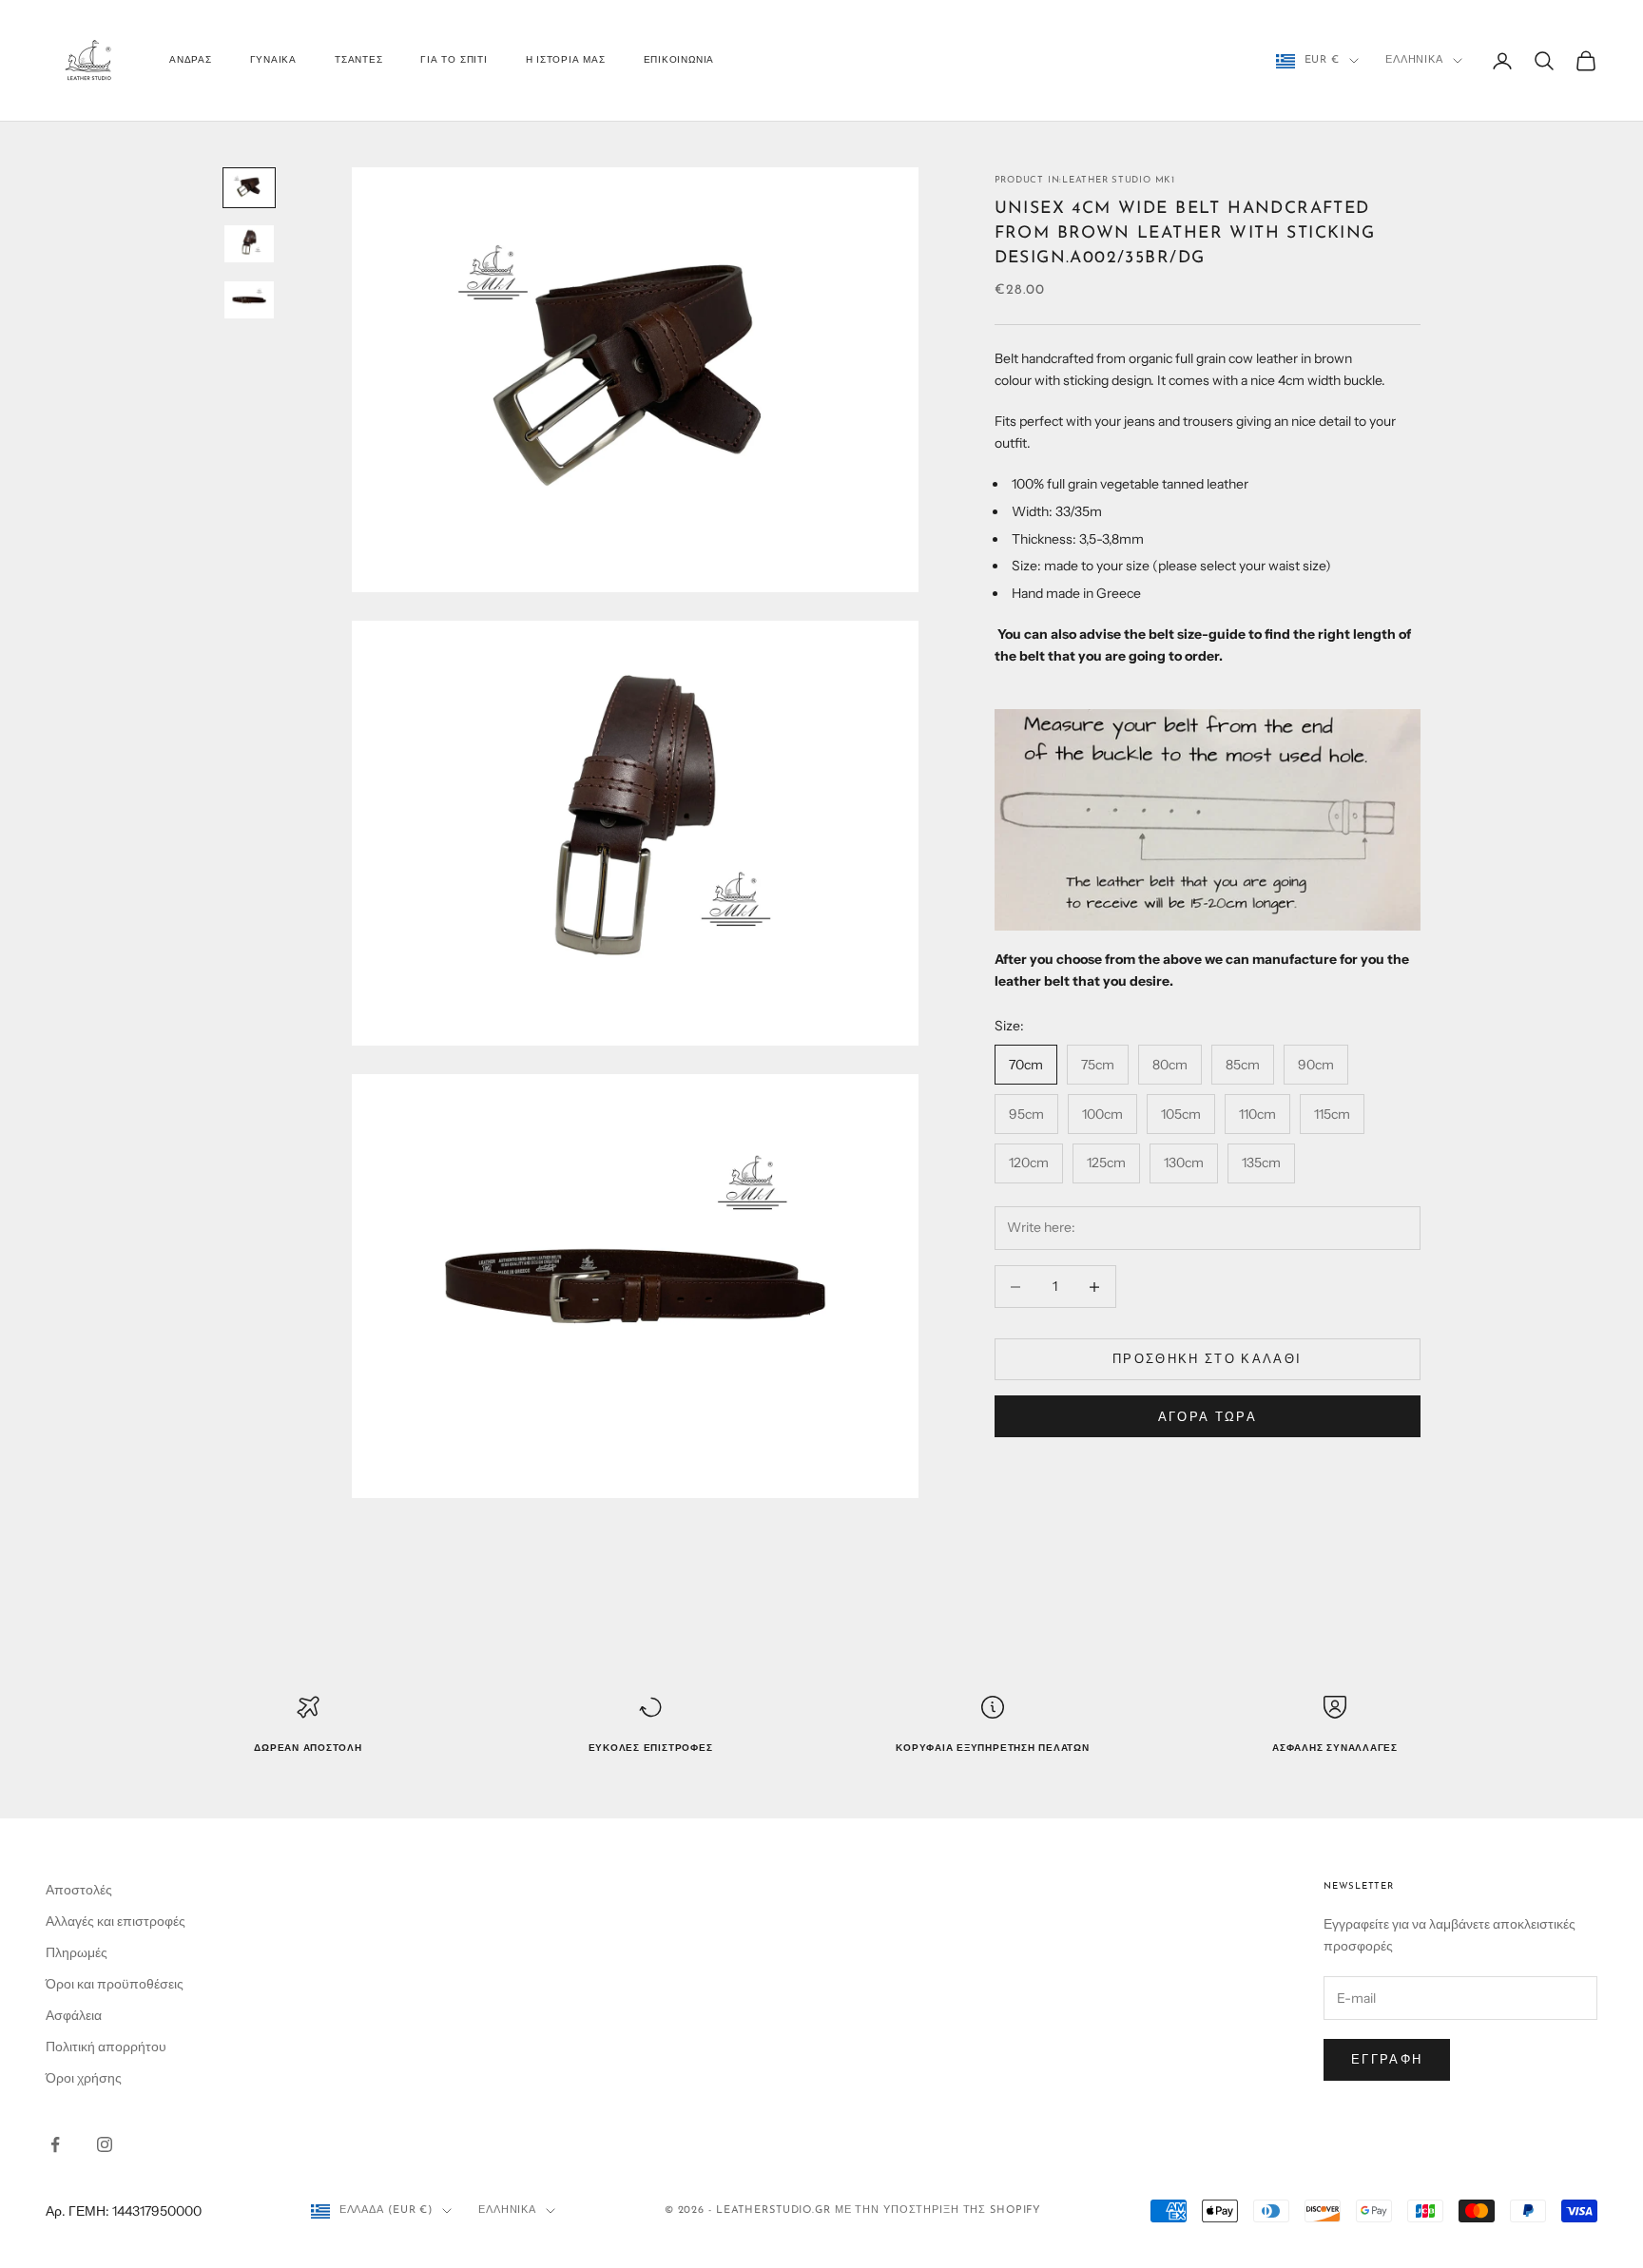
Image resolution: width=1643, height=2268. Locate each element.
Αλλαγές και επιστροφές (116, 1921)
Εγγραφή (1387, 2059)
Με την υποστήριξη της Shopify (938, 2210)
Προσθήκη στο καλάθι (1207, 1359)
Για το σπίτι (454, 60)
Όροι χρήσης (84, 2078)
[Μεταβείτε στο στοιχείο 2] (249, 244)
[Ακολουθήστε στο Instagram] (105, 2144)
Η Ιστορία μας (566, 60)
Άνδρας (191, 60)
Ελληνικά (1414, 60)
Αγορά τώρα (1208, 1416)
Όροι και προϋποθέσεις (115, 1984)
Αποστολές (79, 1890)
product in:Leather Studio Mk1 (1085, 180)
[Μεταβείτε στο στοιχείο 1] (249, 188)
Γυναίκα (273, 60)
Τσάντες (358, 60)
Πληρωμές (77, 1952)
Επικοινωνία (679, 60)
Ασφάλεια (74, 2015)
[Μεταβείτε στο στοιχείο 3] (249, 300)
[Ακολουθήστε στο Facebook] (55, 2144)
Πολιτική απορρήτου (106, 2047)
